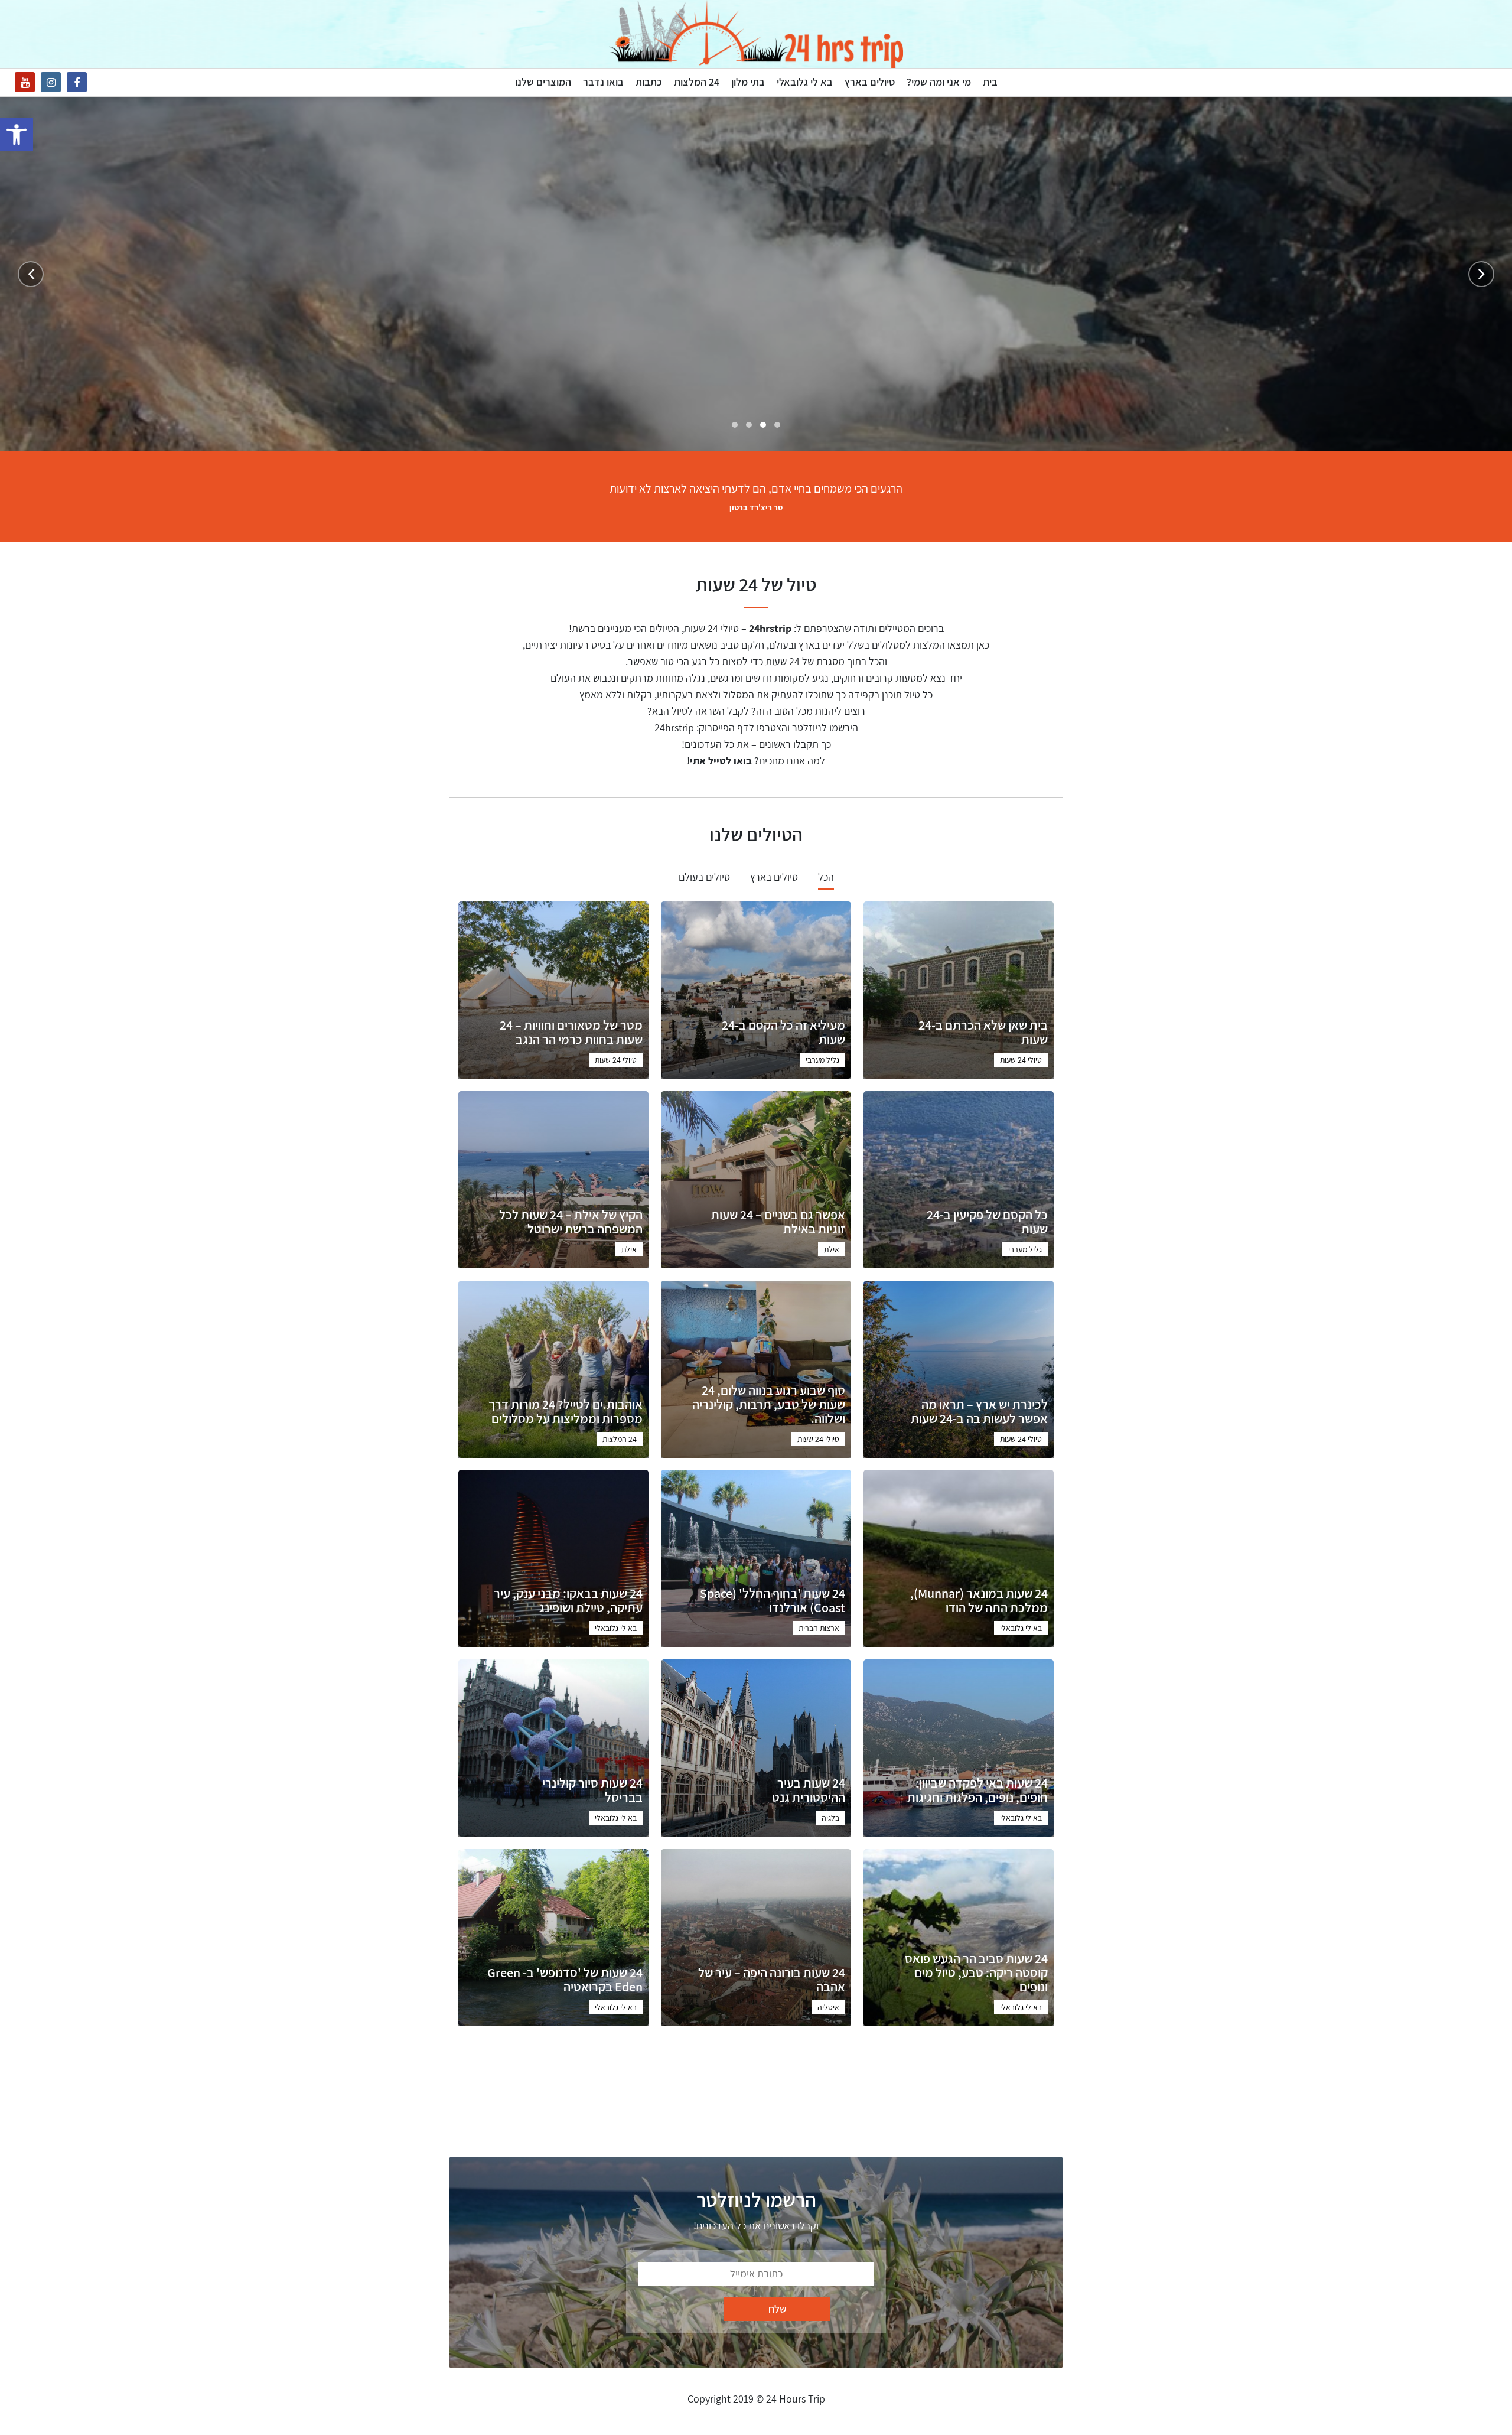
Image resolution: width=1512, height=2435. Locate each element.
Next (31, 274)
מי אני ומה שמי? (939, 82)
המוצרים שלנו (543, 82)
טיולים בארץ (870, 82)
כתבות (649, 82)
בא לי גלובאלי (805, 82)
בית (990, 82)
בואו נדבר (603, 82)
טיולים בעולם (704, 877)
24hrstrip (674, 727)
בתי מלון (748, 82)
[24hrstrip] (756, 34)
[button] (17, 135)
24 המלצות (697, 82)
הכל (826, 877)
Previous (1481, 274)
